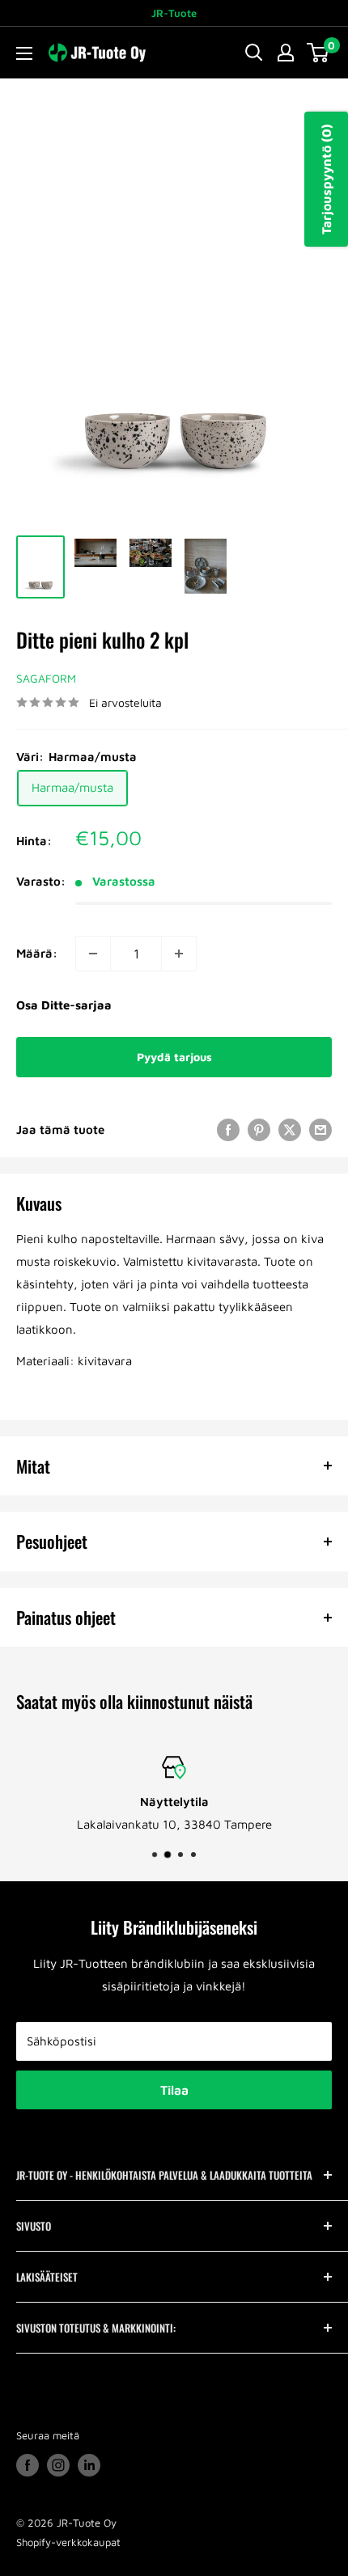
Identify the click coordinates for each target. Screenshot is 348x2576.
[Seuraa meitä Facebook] (28, 2465)
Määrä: (37, 953)
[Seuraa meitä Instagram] (58, 2465)
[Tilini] (286, 53)
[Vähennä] (93, 954)
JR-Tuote (174, 13)
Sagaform (46, 678)
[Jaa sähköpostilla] (320, 1129)
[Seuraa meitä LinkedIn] (89, 2465)
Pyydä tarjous (174, 1057)
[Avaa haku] (254, 53)
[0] (318, 53)
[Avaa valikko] (24, 53)
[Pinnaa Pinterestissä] (259, 1129)
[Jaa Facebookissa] (228, 1129)
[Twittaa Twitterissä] (290, 1129)
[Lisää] (179, 954)
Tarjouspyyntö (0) (326, 179)
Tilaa (174, 2090)
